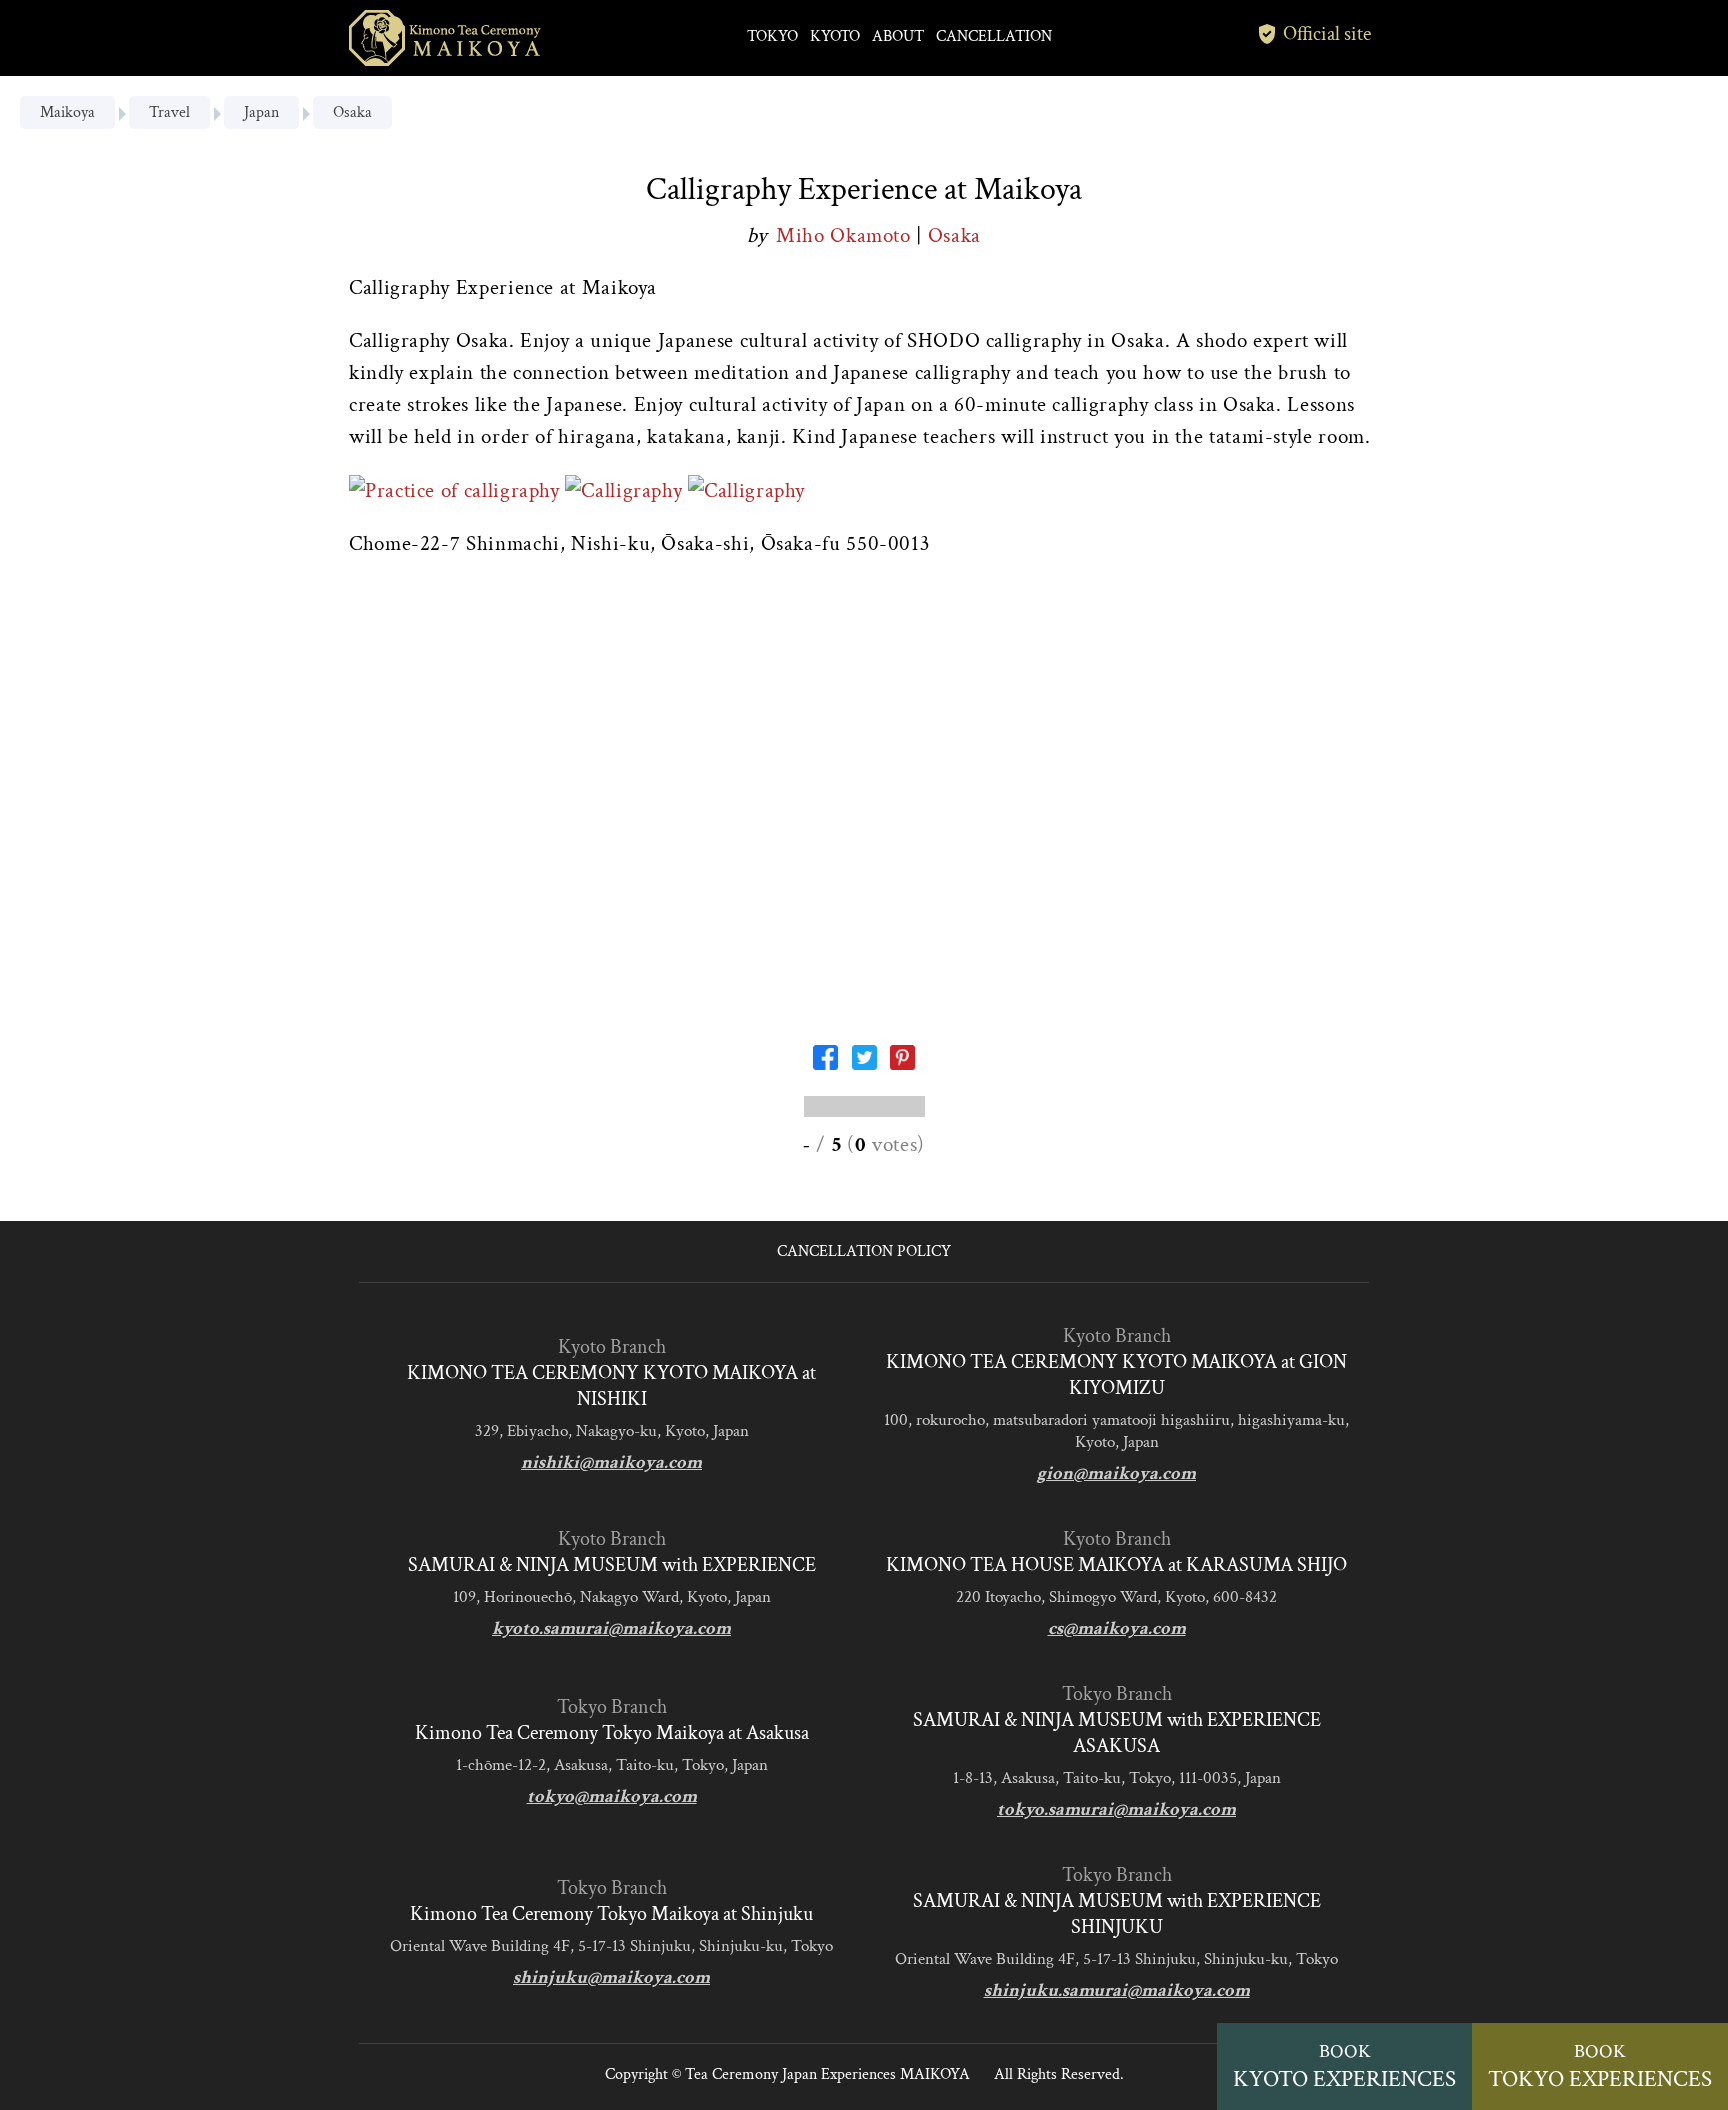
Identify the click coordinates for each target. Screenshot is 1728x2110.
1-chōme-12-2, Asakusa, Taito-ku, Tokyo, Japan (612, 1765)
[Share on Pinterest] (902, 1063)
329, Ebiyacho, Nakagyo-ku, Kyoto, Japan (612, 1431)
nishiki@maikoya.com (611, 1462)
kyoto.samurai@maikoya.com (611, 1628)
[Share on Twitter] (864, 1063)
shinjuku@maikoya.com (611, 1977)
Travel (169, 112)
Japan (261, 112)
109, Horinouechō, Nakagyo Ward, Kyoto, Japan (612, 1597)
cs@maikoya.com (1117, 1628)
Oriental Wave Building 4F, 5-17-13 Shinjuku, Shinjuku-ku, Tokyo (611, 1946)
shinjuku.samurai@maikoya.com (1117, 1990)
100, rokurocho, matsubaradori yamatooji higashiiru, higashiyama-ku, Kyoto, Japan (1116, 1431)
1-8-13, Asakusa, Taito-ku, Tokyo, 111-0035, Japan (1117, 1778)
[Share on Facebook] (825, 1063)
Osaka (352, 112)
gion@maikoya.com (1116, 1473)
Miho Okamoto (846, 235)
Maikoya (67, 112)
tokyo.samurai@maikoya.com (1116, 1809)
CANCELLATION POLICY (864, 1251)
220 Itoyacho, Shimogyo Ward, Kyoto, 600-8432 (1116, 1597)
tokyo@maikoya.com (612, 1796)
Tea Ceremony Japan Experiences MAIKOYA (827, 2074)
